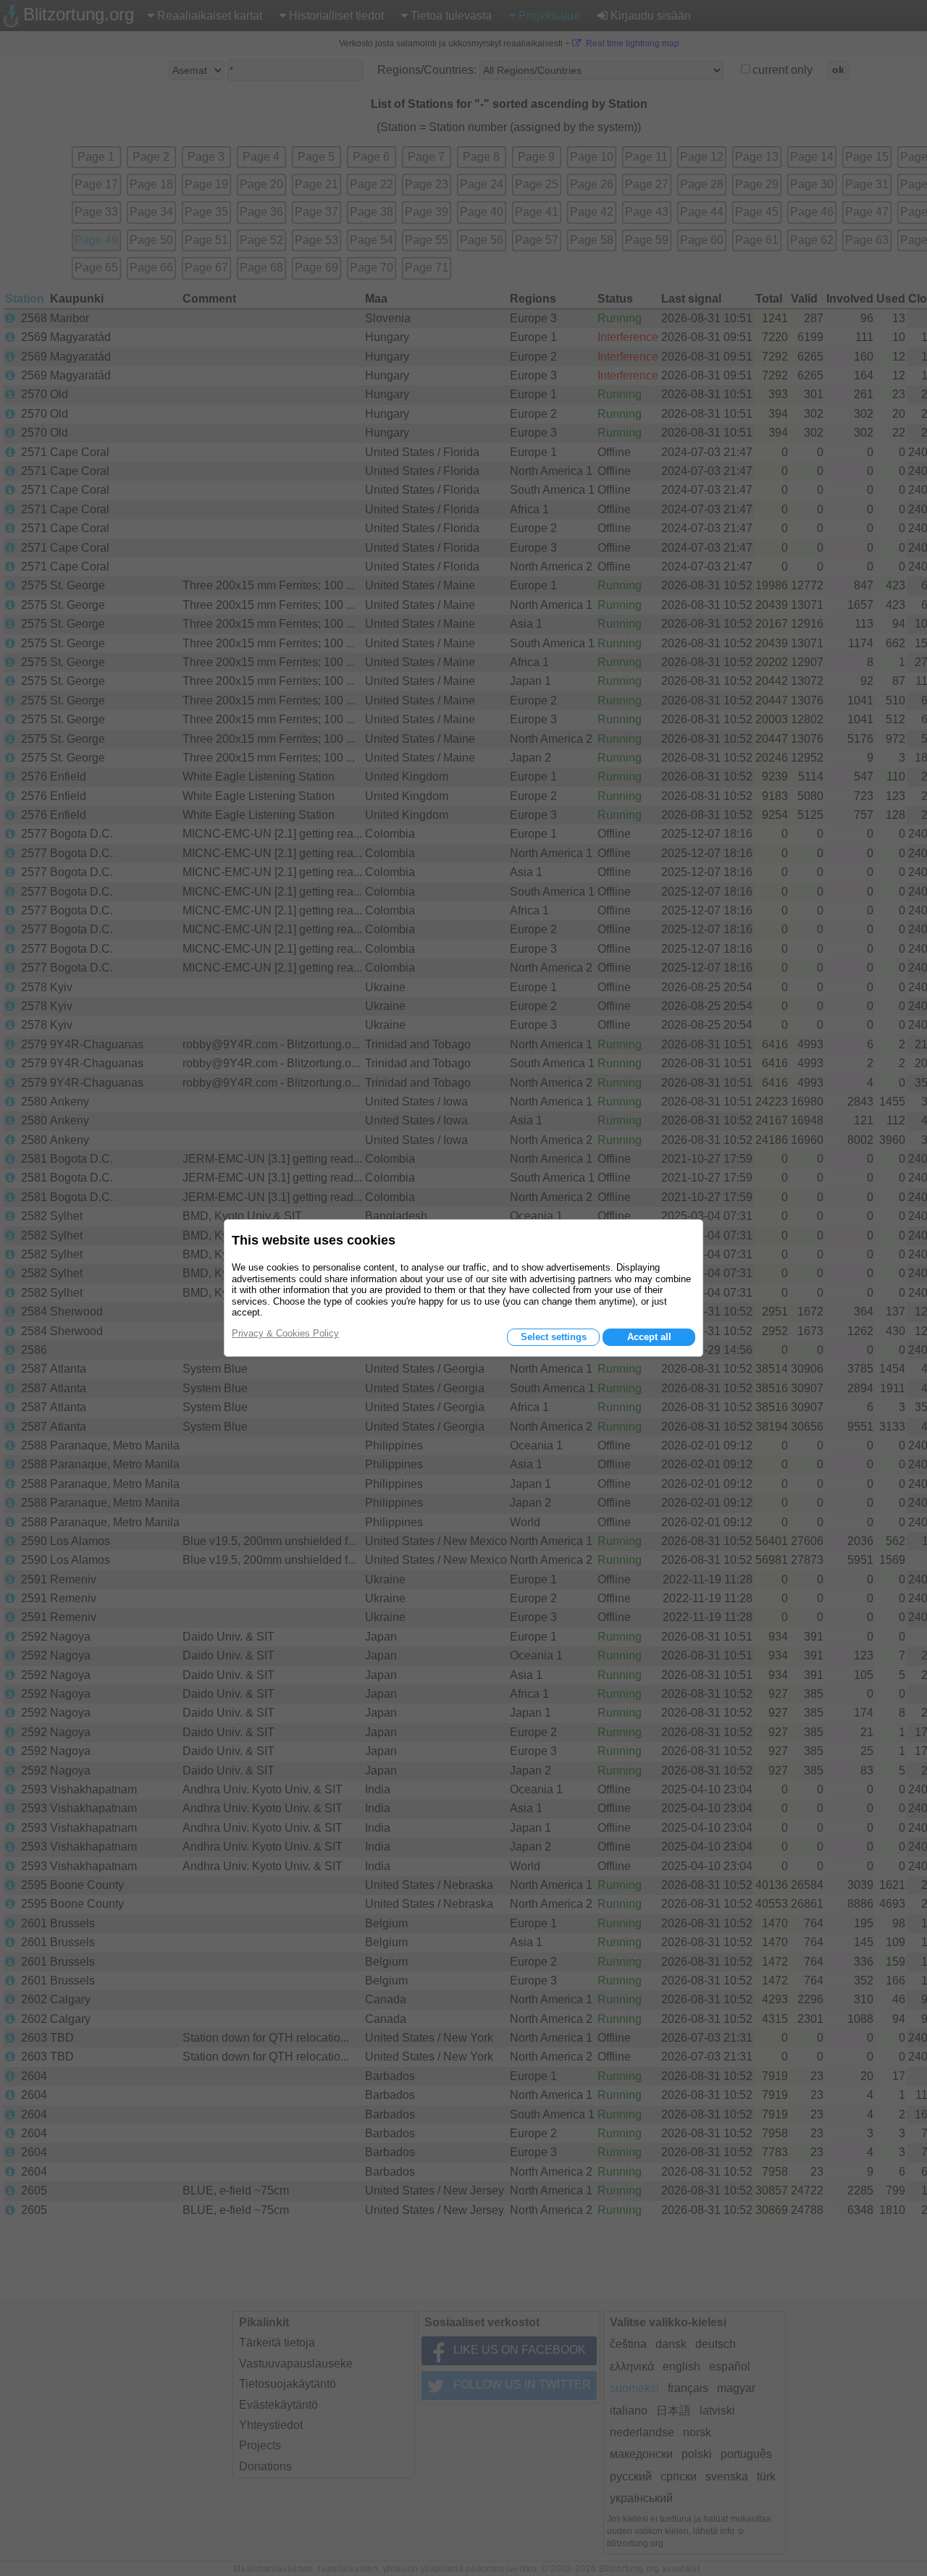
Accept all (649, 1337)
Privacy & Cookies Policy (285, 1333)
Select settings (554, 1337)
